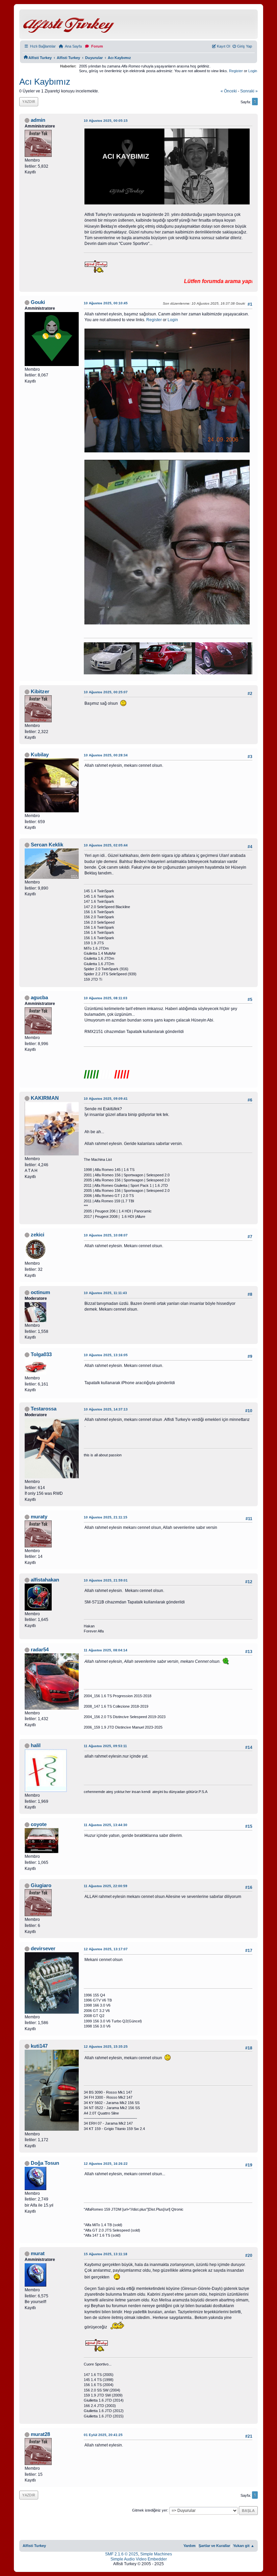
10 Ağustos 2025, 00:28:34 (106, 755)
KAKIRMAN (45, 1098)
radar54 (40, 1650)
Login (253, 71)
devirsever (43, 1949)
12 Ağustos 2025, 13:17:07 (106, 1949)
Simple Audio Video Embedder (139, 2559)
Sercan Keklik (47, 845)
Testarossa (44, 1409)
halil (36, 1745)
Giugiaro (41, 1885)
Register (236, 71)
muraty (39, 1517)
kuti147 (39, 2046)
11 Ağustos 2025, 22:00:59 (106, 1886)
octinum (40, 1292)
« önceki (229, 91)
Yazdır (29, 101)
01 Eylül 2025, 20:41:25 (103, 2435)
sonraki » (249, 91)
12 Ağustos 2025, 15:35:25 (106, 2047)
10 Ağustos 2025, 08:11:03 (106, 998)
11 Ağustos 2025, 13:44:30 (106, 1825)
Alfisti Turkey (34, 2546)
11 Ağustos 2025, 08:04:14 (106, 1650)
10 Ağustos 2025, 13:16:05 (106, 1355)
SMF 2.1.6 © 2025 (122, 2554)
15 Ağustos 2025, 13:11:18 (106, 2254)
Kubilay (40, 755)
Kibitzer (40, 692)
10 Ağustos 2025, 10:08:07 (106, 1235)
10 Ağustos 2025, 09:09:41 (106, 1099)
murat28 (40, 2434)
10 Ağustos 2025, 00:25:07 (106, 692)
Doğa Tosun (45, 2163)
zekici (37, 1235)
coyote (39, 1824)
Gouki (38, 302)
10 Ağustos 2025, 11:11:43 (105, 1293)
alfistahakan (45, 1580)
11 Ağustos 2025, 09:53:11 (105, 1746)
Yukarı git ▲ (244, 2546)
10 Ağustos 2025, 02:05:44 (106, 845)
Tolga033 (41, 1354)
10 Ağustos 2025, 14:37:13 (106, 1409)
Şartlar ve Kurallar (214, 2546)
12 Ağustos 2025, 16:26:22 (106, 2164)
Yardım (190, 2546)
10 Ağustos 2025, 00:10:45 (106, 303)
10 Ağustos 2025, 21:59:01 (106, 1580)
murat (38, 2253)
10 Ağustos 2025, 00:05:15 (106, 121)
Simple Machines (156, 2554)
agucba (39, 998)
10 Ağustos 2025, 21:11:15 (106, 1517)
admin (38, 120)
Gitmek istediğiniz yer (150, 2510)
